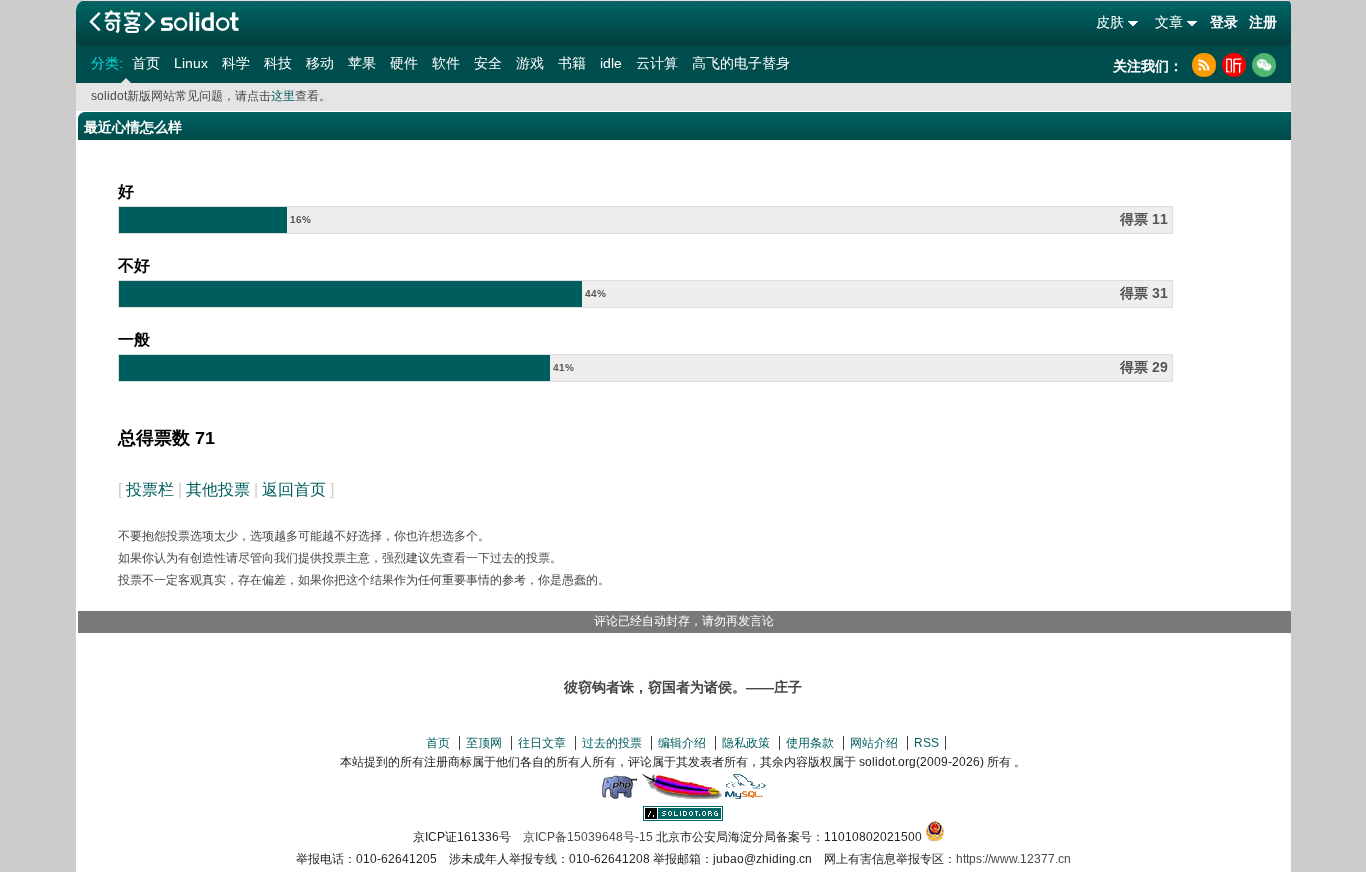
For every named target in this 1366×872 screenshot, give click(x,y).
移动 (320, 63)
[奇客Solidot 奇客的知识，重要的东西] (164, 21)
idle (611, 63)
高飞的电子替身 (741, 63)
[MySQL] (746, 795)
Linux (191, 63)
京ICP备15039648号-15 (588, 837)
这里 (283, 96)
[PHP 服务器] (619, 795)
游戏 (530, 63)
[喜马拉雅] (1234, 65)
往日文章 (542, 743)
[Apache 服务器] (682, 795)
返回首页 (294, 489)
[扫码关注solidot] (1264, 65)
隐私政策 (746, 743)
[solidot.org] (683, 817)
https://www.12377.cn (1013, 859)
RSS (926, 743)
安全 (488, 63)
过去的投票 (612, 743)
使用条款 (810, 743)
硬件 (404, 63)
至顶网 (484, 743)
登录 (1224, 22)
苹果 (362, 63)
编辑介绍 (682, 743)
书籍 (572, 63)
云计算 (657, 63)
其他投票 (218, 489)
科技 (278, 63)
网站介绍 (874, 743)
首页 (146, 63)
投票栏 (150, 489)
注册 (1263, 22)
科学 (236, 63)
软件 (446, 63)
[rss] (1204, 65)
